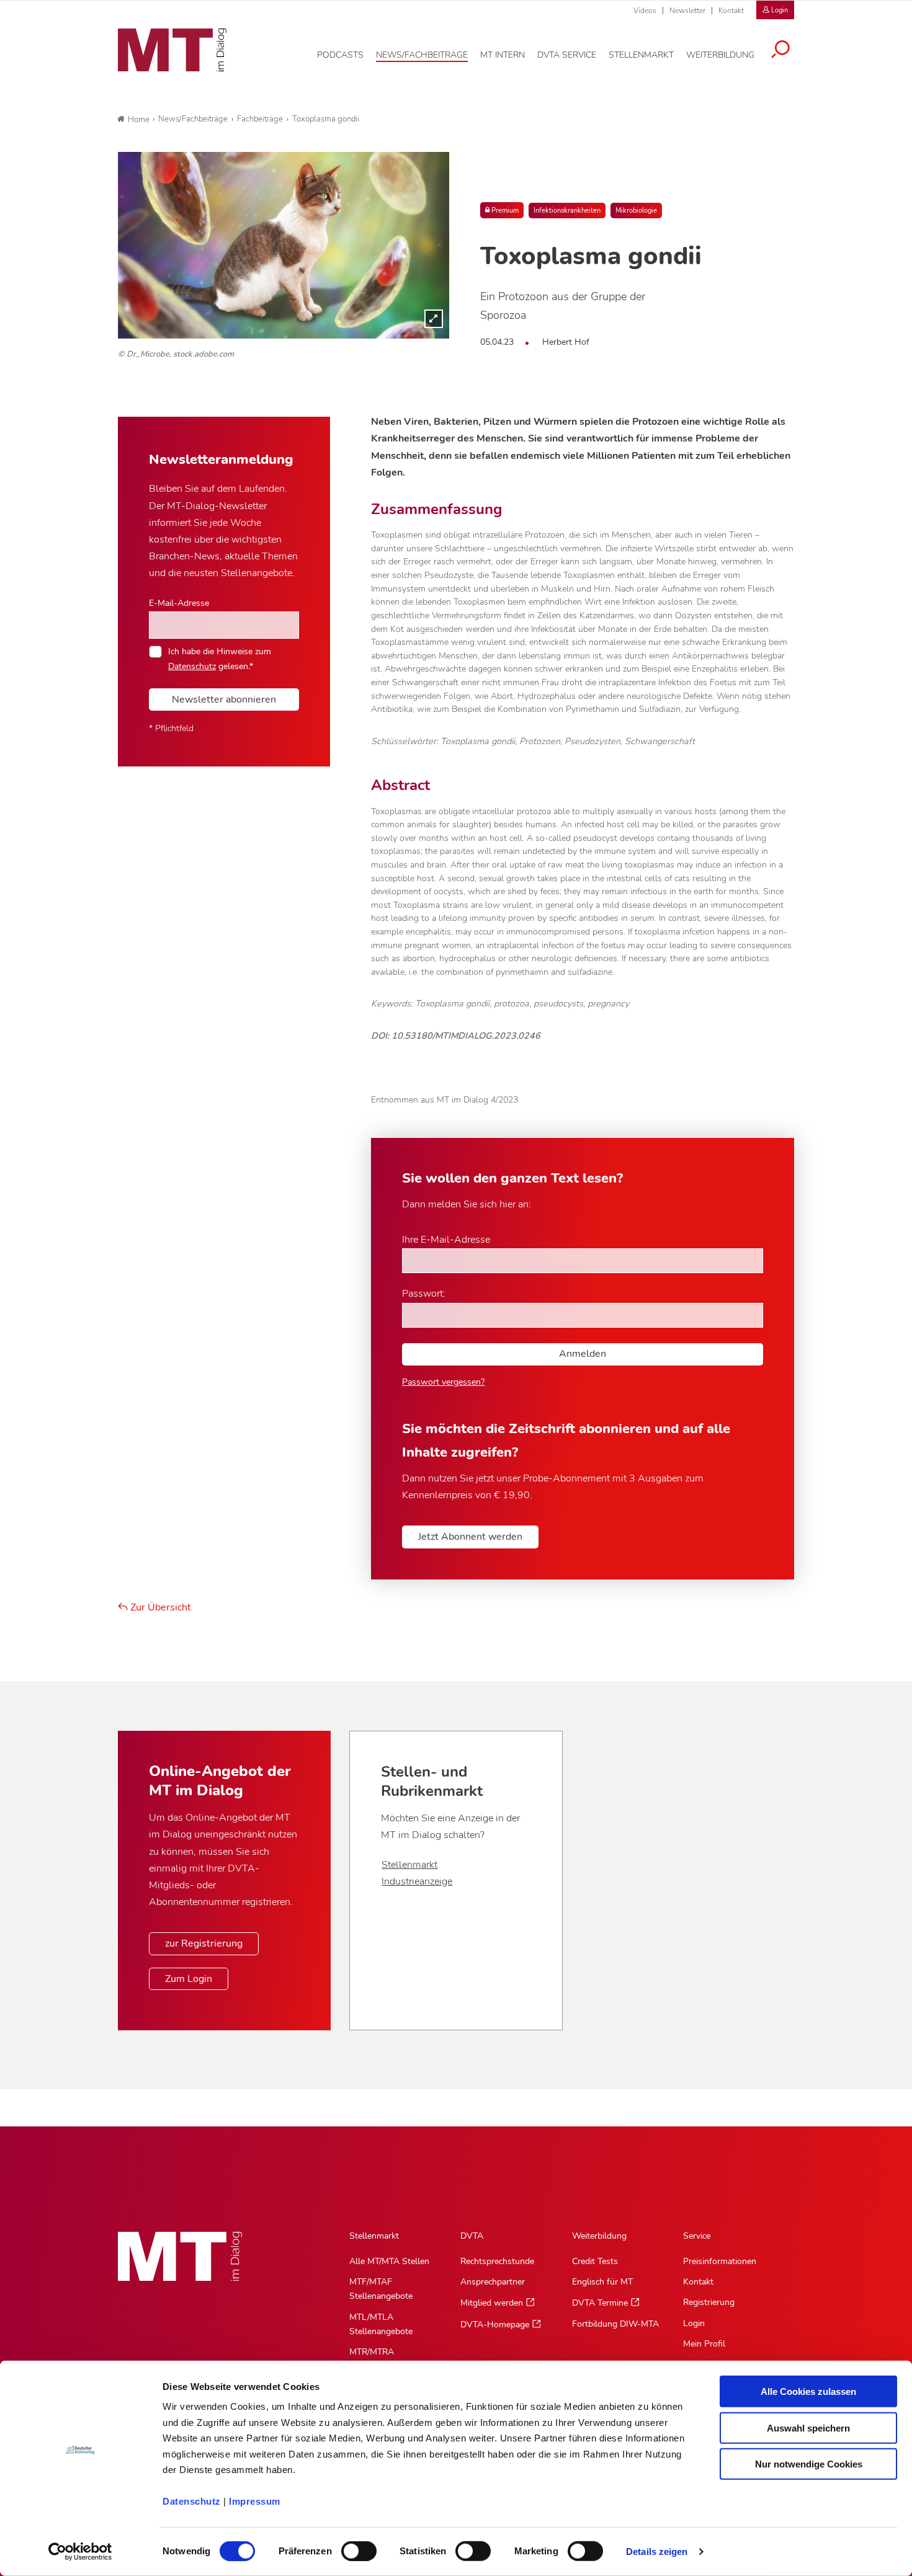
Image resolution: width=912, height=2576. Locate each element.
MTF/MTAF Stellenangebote (381, 2289)
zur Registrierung (204, 1943)
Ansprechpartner (493, 2282)
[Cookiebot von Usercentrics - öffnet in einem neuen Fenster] (80, 2552)
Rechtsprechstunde (497, 2261)
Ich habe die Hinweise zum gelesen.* (220, 659)
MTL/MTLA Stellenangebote (381, 2324)
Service (697, 2236)
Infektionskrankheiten (567, 211)
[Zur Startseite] (172, 50)
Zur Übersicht (159, 1607)
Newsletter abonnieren (224, 700)
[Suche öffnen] (780, 51)
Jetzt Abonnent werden (470, 1537)
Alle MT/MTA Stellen (389, 2261)
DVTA (472, 2236)
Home (139, 120)
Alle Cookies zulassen (808, 2392)
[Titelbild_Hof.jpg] (284, 245)
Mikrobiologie (636, 211)
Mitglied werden (492, 2303)
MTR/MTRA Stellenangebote (381, 2359)
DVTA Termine (600, 2303)
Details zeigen (657, 2552)
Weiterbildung (599, 2236)
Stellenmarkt (409, 1865)
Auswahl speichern (808, 2427)
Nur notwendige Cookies (809, 2464)
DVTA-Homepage (495, 2325)
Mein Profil (704, 2344)
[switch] (348, 2548)
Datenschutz (192, 2501)
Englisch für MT (602, 2282)
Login (694, 2323)
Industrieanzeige (417, 1881)
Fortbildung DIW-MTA (615, 2324)
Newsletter (687, 11)
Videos (645, 11)
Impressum (255, 2501)
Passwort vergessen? (443, 1382)
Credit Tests (595, 2261)
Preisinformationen (720, 2261)
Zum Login (189, 1979)
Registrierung (709, 2302)
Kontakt (731, 11)
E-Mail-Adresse (179, 603)
